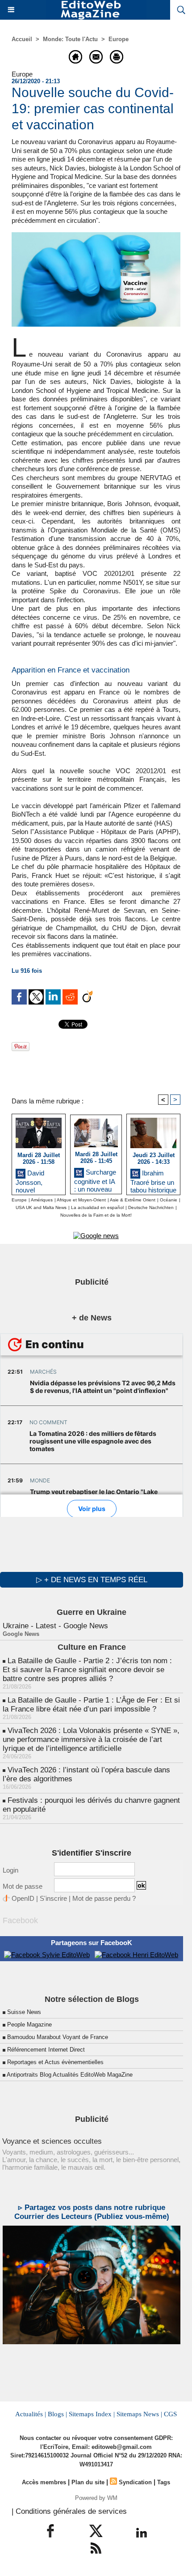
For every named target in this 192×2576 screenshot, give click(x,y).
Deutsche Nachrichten (151, 1207)
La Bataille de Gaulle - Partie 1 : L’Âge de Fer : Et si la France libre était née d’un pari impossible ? (91, 1705)
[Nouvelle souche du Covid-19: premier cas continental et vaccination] (96, 236)
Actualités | (31, 2414)
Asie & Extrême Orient (133, 1200)
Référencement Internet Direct (46, 2050)
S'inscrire (53, 1898)
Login (10, 1870)
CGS (170, 2414)
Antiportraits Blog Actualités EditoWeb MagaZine (70, 2075)
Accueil (22, 39)
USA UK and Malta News (41, 1207)
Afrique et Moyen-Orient (81, 1200)
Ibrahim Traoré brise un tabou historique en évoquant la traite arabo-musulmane (153, 1180)
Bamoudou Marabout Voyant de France (58, 2037)
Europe (119, 39)
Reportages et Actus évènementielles (55, 2062)
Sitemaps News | (139, 2414)
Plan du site (88, 2482)
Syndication (135, 2482)
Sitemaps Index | (92, 2414)
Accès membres (44, 2482)
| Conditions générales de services (69, 2511)
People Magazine (29, 2025)
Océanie (169, 1200)
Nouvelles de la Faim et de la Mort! (96, 1215)
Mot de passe (23, 1886)
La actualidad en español (97, 1207)
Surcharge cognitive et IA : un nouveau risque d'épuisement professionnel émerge (95, 1179)
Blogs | (57, 2414)
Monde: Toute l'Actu (70, 39)
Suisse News (24, 2012)
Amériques (42, 1200)
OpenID (23, 1898)
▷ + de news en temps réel (92, 1580)
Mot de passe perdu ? (104, 1898)
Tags (164, 2482)
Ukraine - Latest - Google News (55, 1626)
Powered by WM (96, 2498)
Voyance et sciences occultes (52, 2141)
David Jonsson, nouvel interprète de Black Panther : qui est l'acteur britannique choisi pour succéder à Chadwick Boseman (38, 1180)
